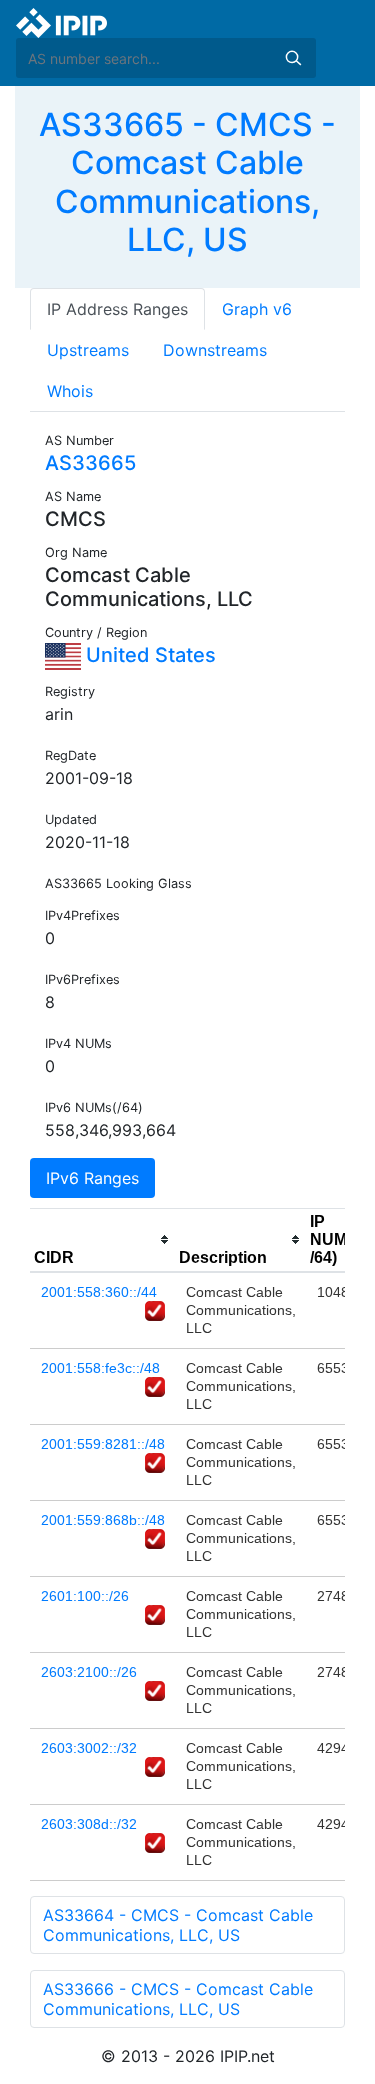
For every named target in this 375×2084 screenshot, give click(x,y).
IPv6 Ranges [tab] (92, 1178)
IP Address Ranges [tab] (117, 309)
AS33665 (90, 463)
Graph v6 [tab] (257, 309)
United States (148, 655)
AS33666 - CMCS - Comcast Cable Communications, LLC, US (178, 1999)
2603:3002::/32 (89, 1748)
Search (293, 58)
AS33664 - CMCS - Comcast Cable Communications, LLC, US (178, 1925)
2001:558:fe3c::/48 (100, 1368)
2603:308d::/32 (89, 1824)
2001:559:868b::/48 (103, 1520)
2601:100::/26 (85, 1596)
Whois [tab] (70, 391)
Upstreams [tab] (88, 350)
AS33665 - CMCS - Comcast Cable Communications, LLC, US (187, 182)
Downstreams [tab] (215, 350)
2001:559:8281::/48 (103, 1444)
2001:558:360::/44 (99, 1292)
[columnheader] (102, 1240)
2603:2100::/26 (89, 1672)
